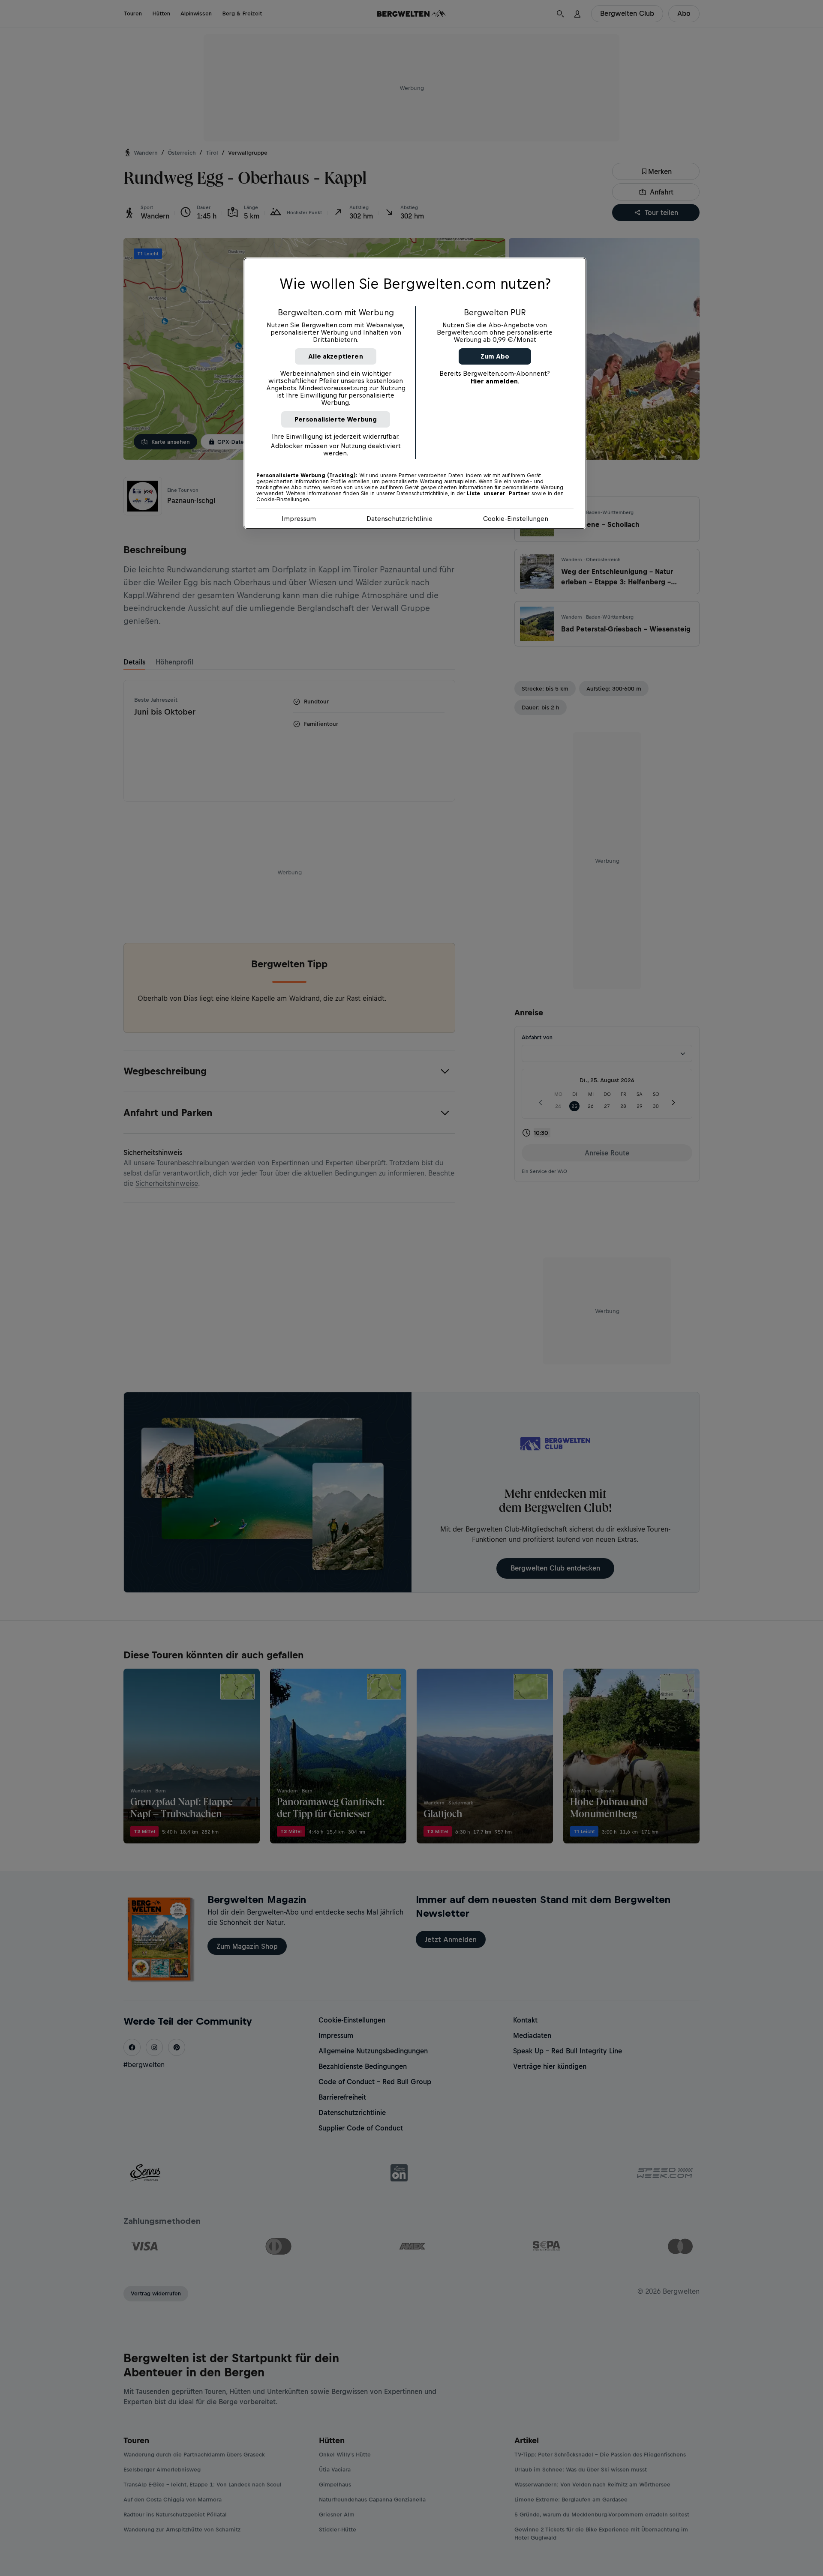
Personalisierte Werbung (336, 419)
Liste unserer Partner (498, 494)
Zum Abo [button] (495, 356)
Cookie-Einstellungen (516, 519)
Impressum (299, 519)
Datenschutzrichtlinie (399, 519)
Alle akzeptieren (336, 356)
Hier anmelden (494, 381)
